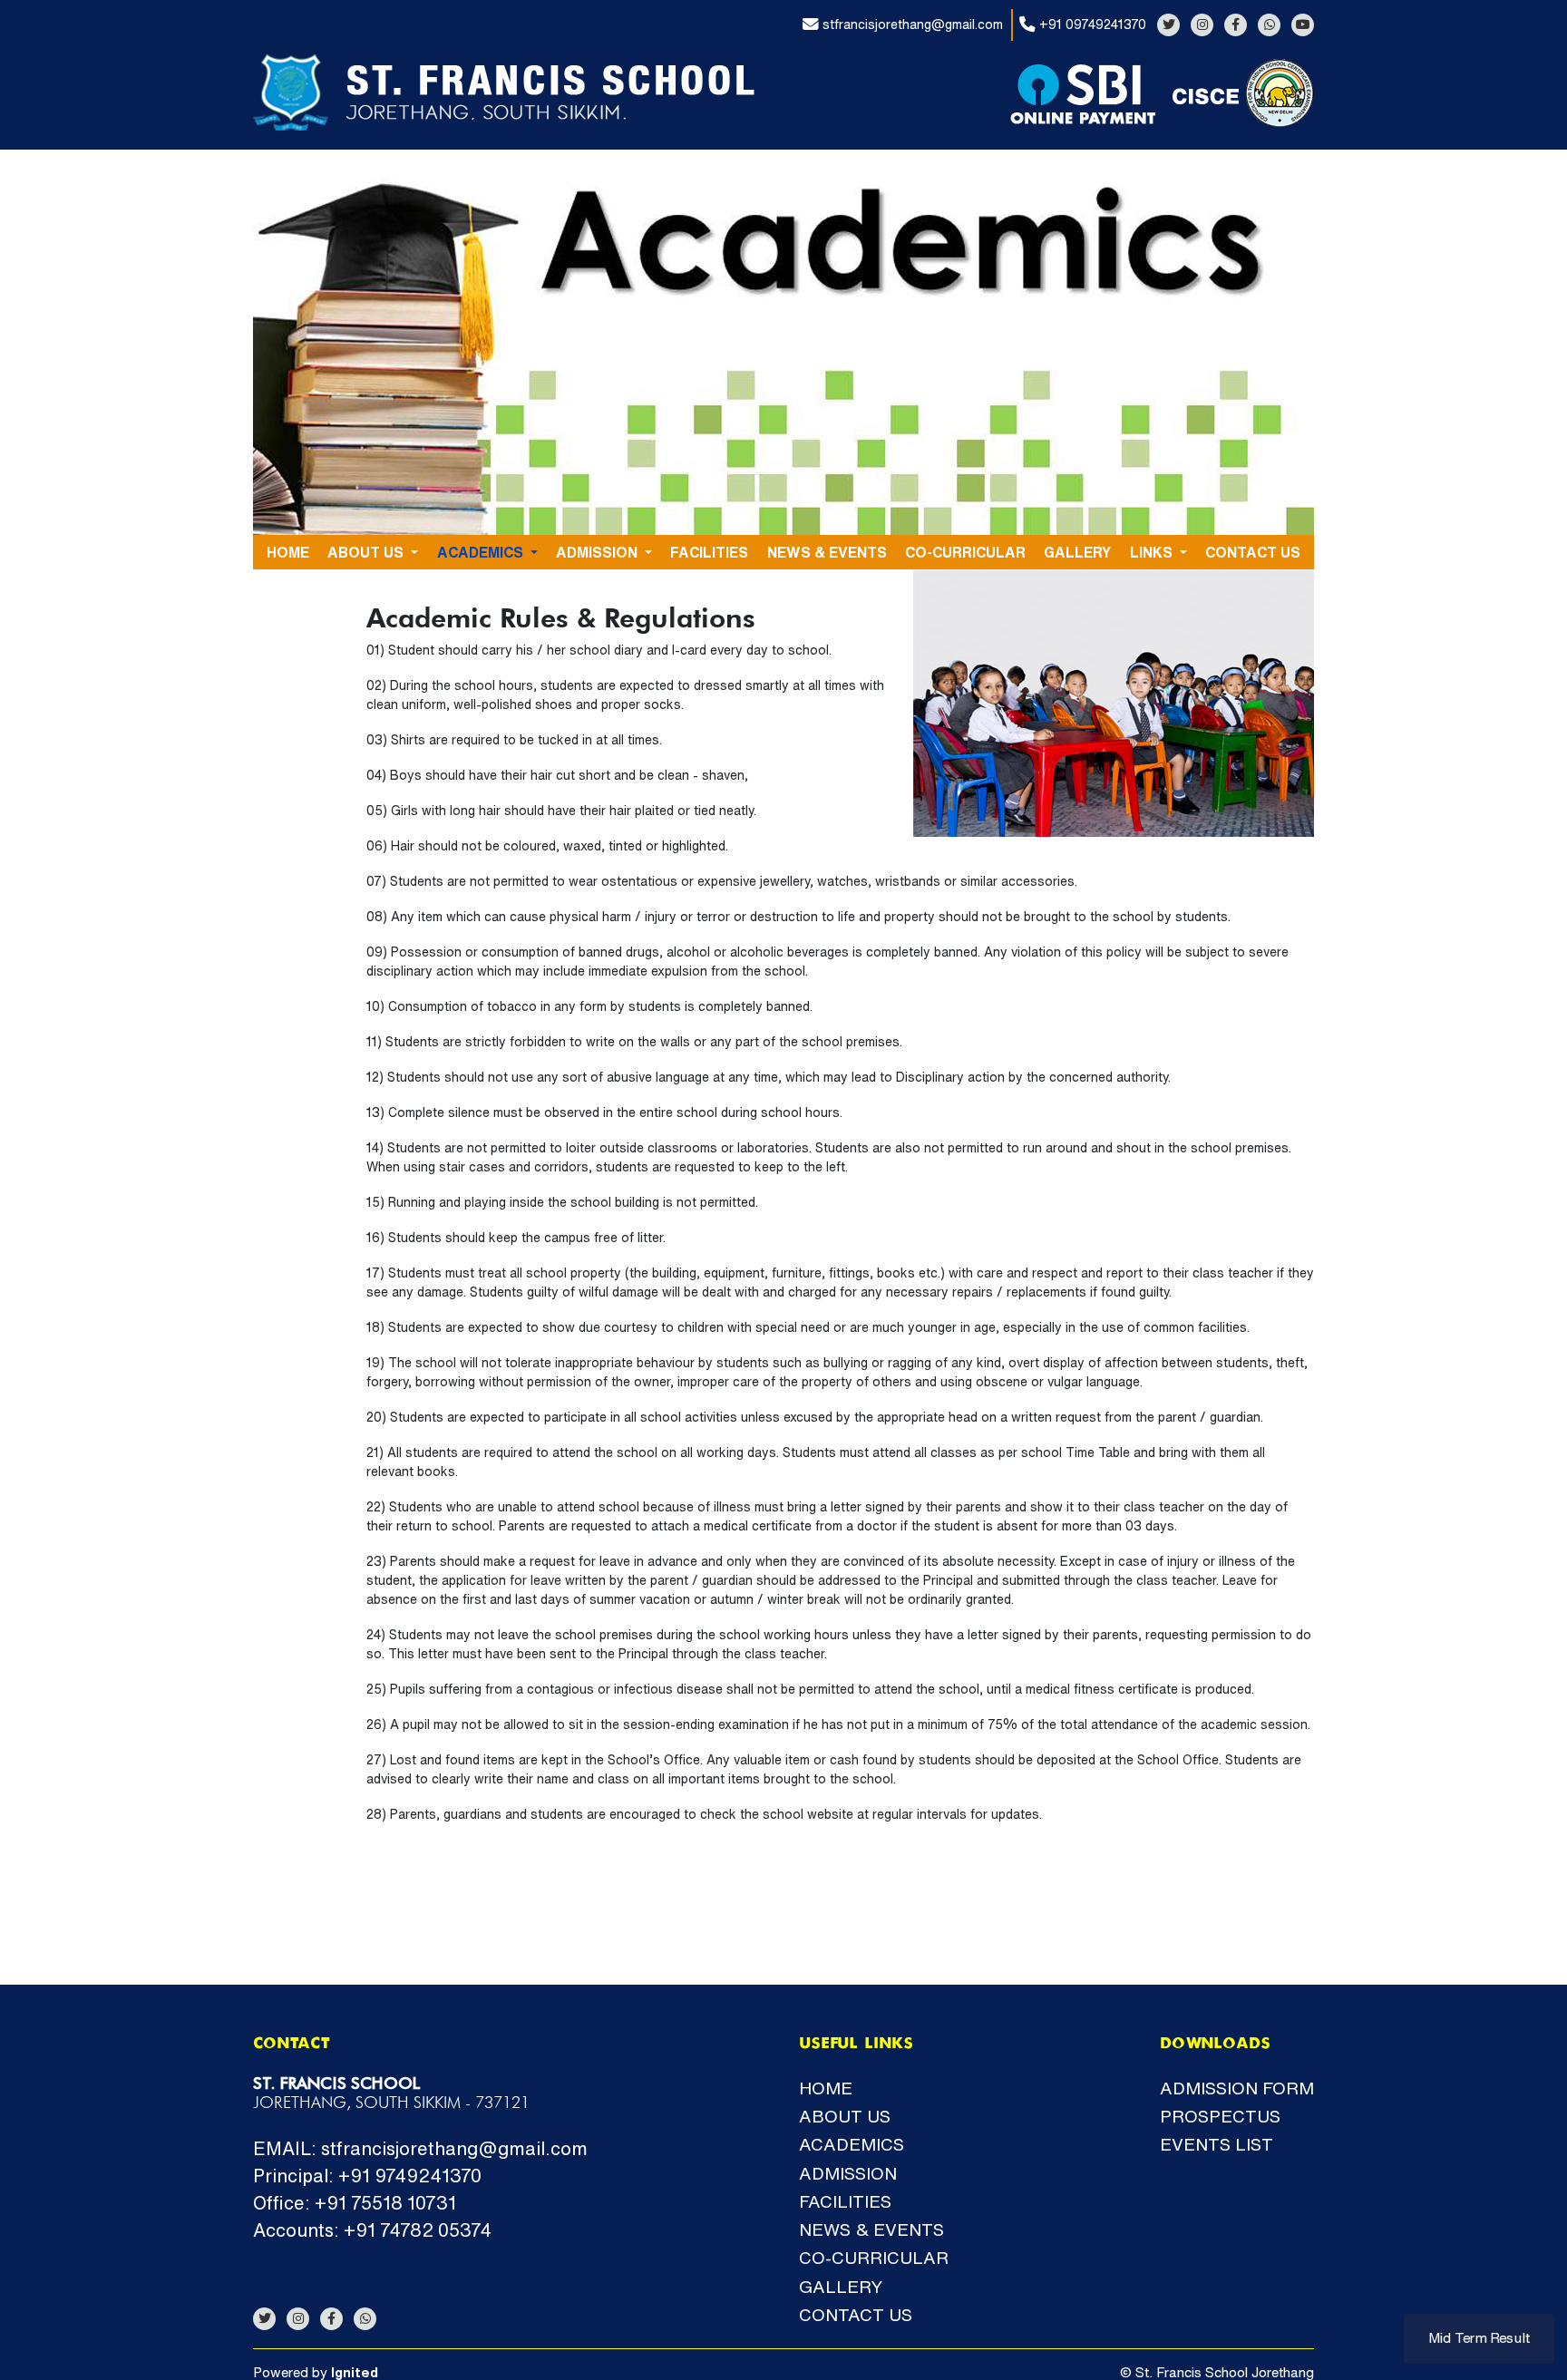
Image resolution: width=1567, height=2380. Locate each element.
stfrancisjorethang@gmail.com (911, 24)
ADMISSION (599, 552)
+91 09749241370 (1091, 24)
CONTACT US (1253, 552)
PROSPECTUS (1220, 2116)
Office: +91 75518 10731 (355, 2203)
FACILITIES (709, 552)
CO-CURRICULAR (965, 552)
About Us (367, 552)
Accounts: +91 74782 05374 (372, 2230)
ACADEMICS (482, 552)
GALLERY (1077, 552)
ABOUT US (845, 2116)
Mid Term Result (1479, 2338)
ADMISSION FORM (1237, 2088)
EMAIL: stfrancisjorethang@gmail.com (420, 2148)
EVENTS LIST (1217, 2144)
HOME (288, 552)
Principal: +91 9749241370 (367, 2176)
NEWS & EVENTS (827, 552)
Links (1153, 552)
